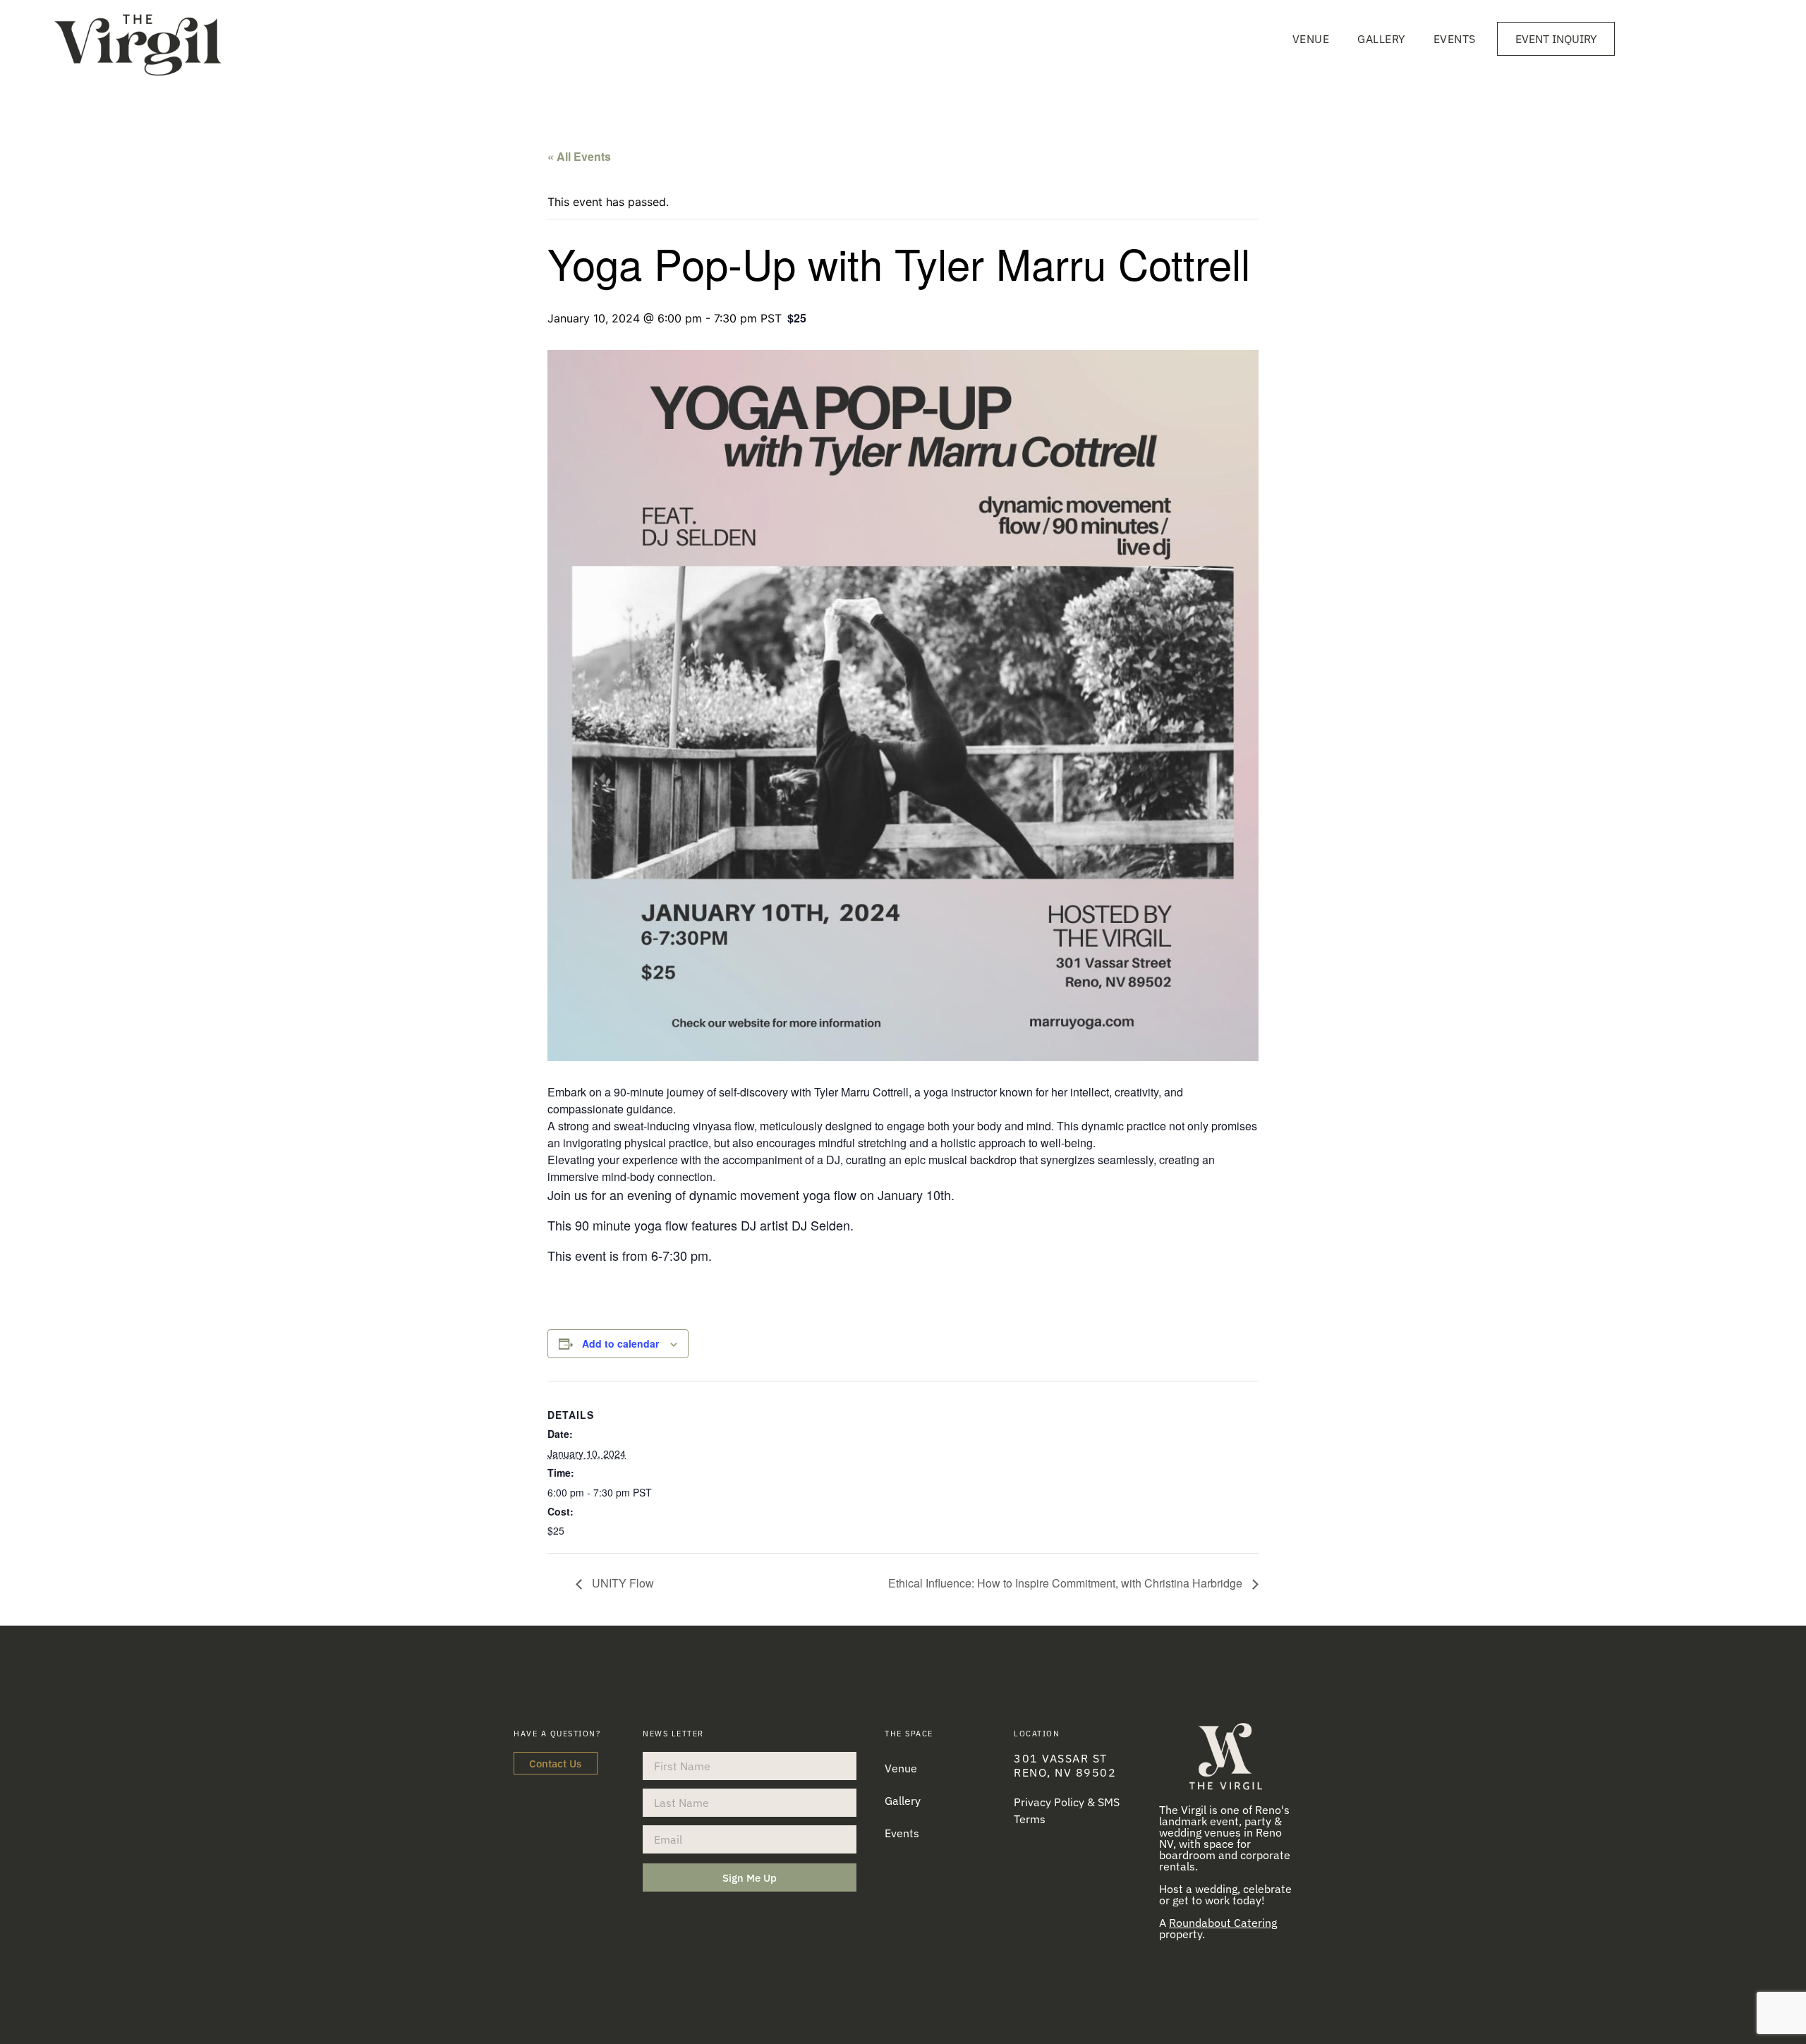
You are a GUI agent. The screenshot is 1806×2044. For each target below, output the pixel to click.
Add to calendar (620, 1343)
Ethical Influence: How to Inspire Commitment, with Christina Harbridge (1067, 1583)
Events (1455, 39)
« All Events (579, 156)
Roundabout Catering (1223, 1923)
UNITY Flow (622, 1583)
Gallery (1381, 39)
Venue (1311, 39)
